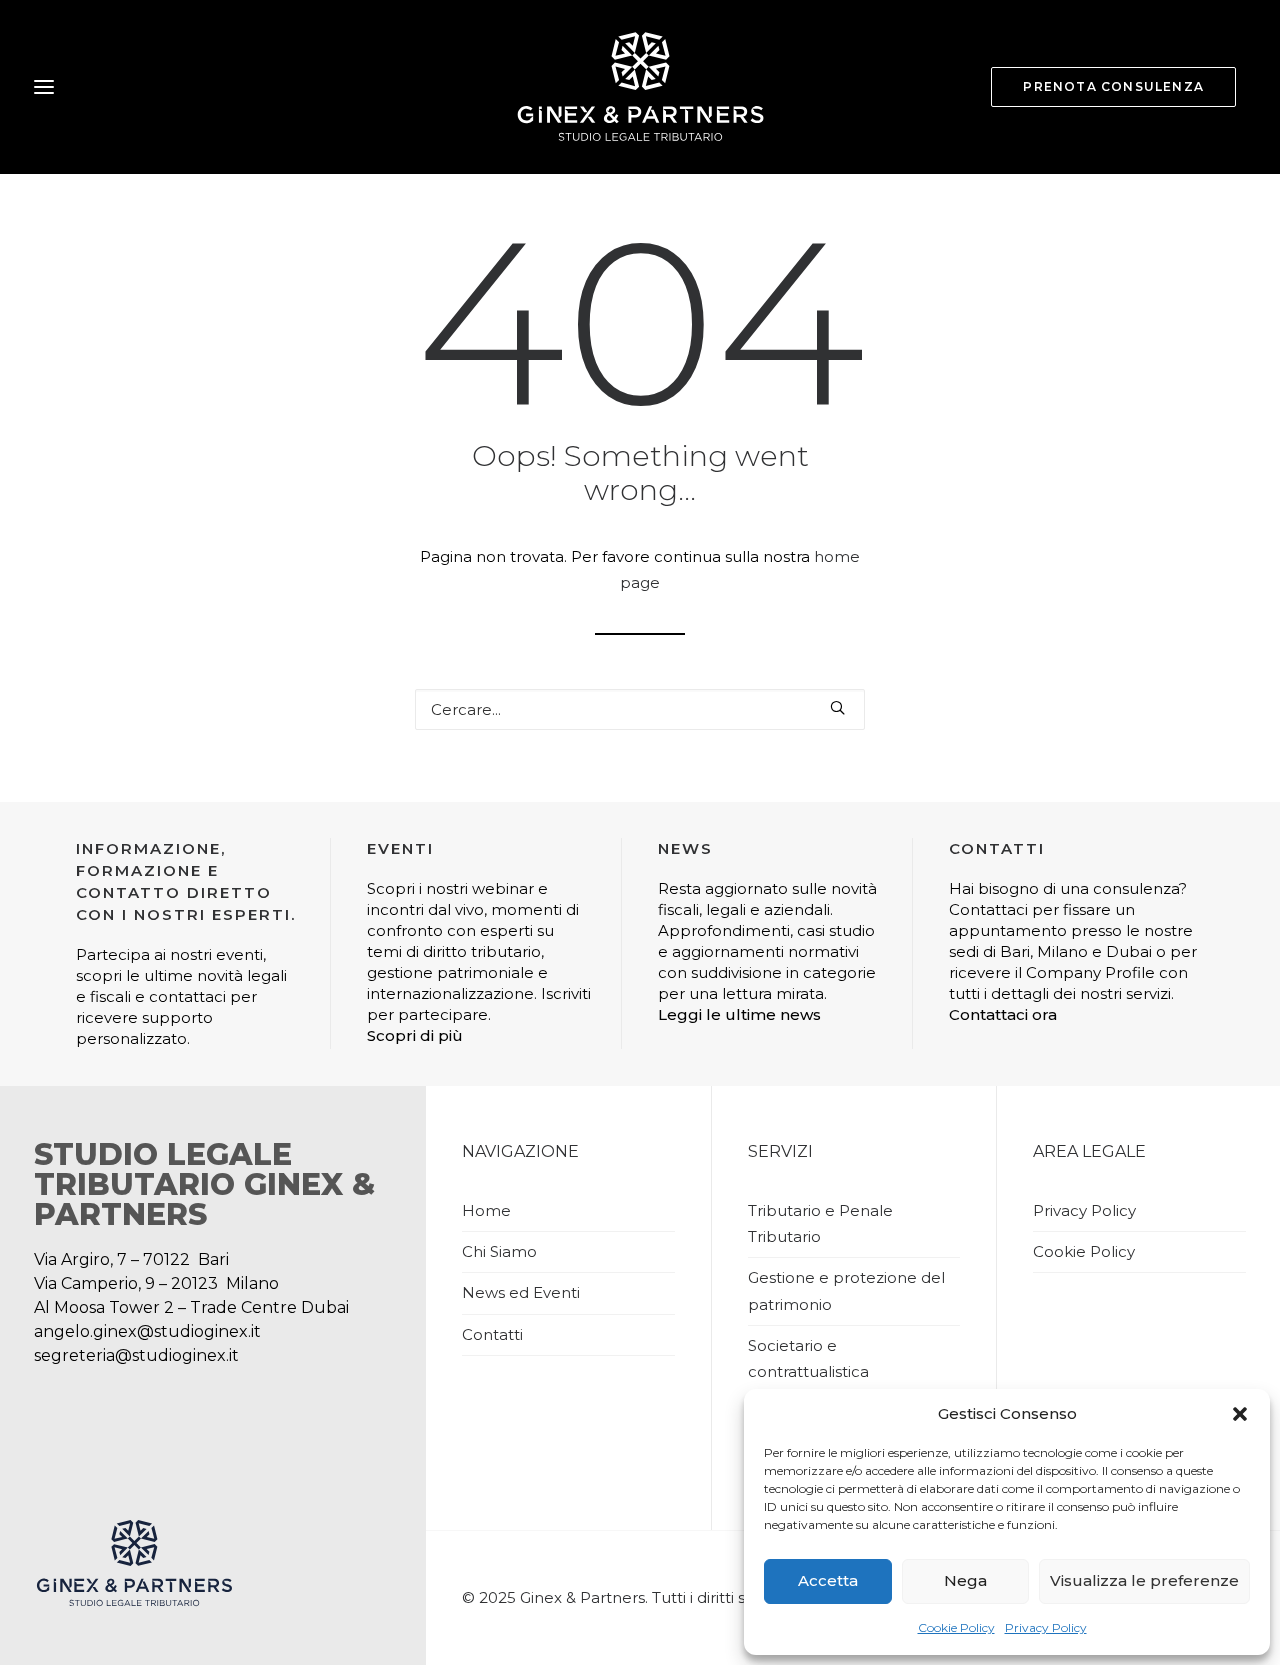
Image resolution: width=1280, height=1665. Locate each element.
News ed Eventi (521, 1292)
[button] (1240, 1414)
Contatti (492, 1334)
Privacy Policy (1046, 1627)
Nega (965, 1580)
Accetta (828, 1580)
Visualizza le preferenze (1144, 1580)
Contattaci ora (1003, 1014)
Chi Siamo (499, 1251)
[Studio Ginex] (639, 87)
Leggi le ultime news (739, 1014)
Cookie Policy (956, 1627)
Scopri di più (415, 1035)
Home (486, 1210)
